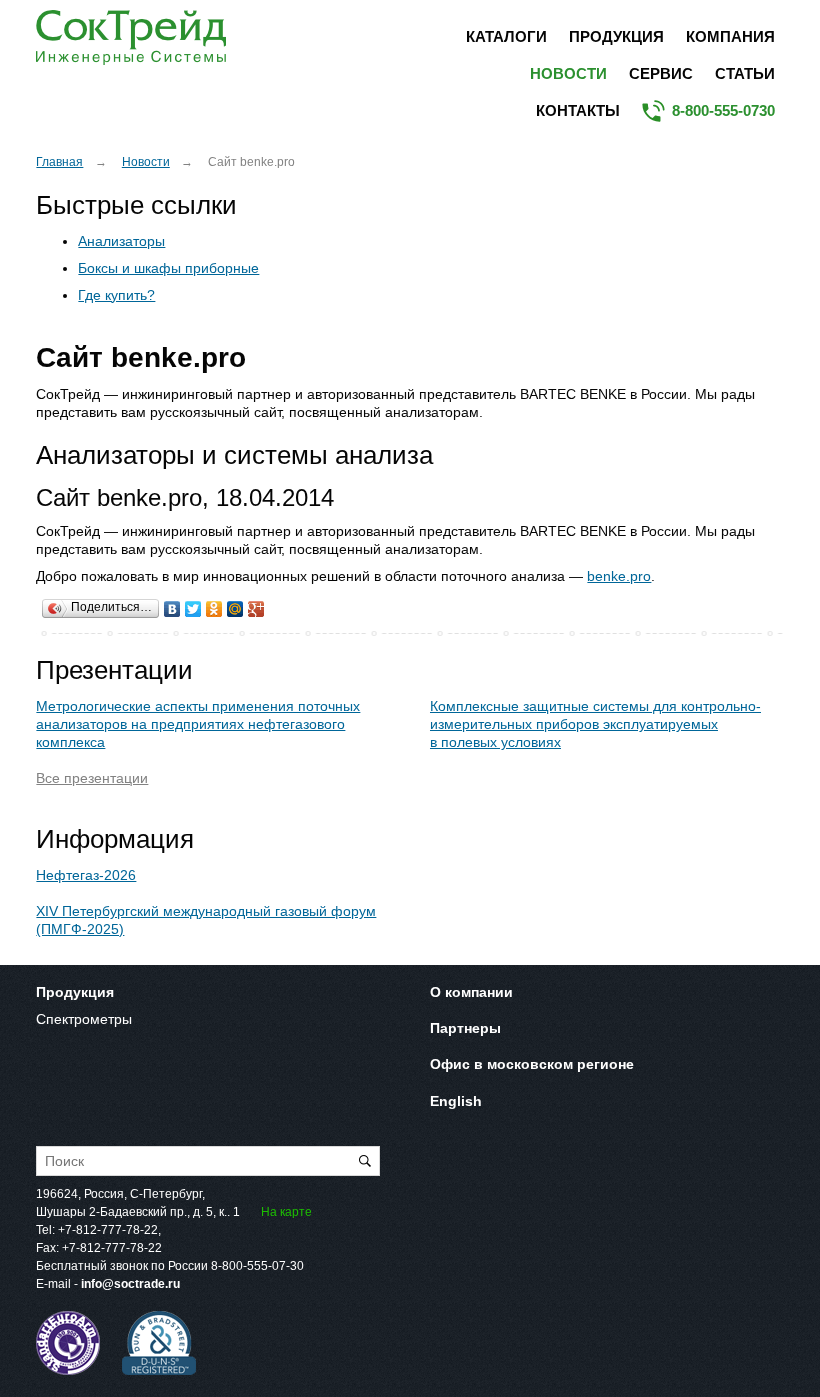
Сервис (661, 73)
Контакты (578, 110)
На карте (286, 1212)
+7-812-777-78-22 (108, 1230)
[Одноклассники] (214, 604)
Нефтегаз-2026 (86, 875)
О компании (471, 992)
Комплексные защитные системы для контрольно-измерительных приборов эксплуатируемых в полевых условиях (595, 724)
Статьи (745, 73)
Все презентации (92, 778)
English (456, 1101)
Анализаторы (121, 241)
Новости (568, 73)
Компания (730, 36)
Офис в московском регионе (532, 1064)
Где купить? (116, 295)
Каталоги (506, 36)
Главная (59, 162)
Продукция (616, 36)
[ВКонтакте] (172, 604)
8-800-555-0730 (723, 110)
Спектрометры (84, 1019)
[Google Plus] (256, 604)
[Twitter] (193, 604)
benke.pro (619, 576)
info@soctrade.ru (130, 1284)
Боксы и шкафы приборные (168, 268)
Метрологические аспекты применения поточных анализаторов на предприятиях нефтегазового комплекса (198, 724)
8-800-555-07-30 (257, 1266)
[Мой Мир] (235, 604)
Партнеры (465, 1028)
